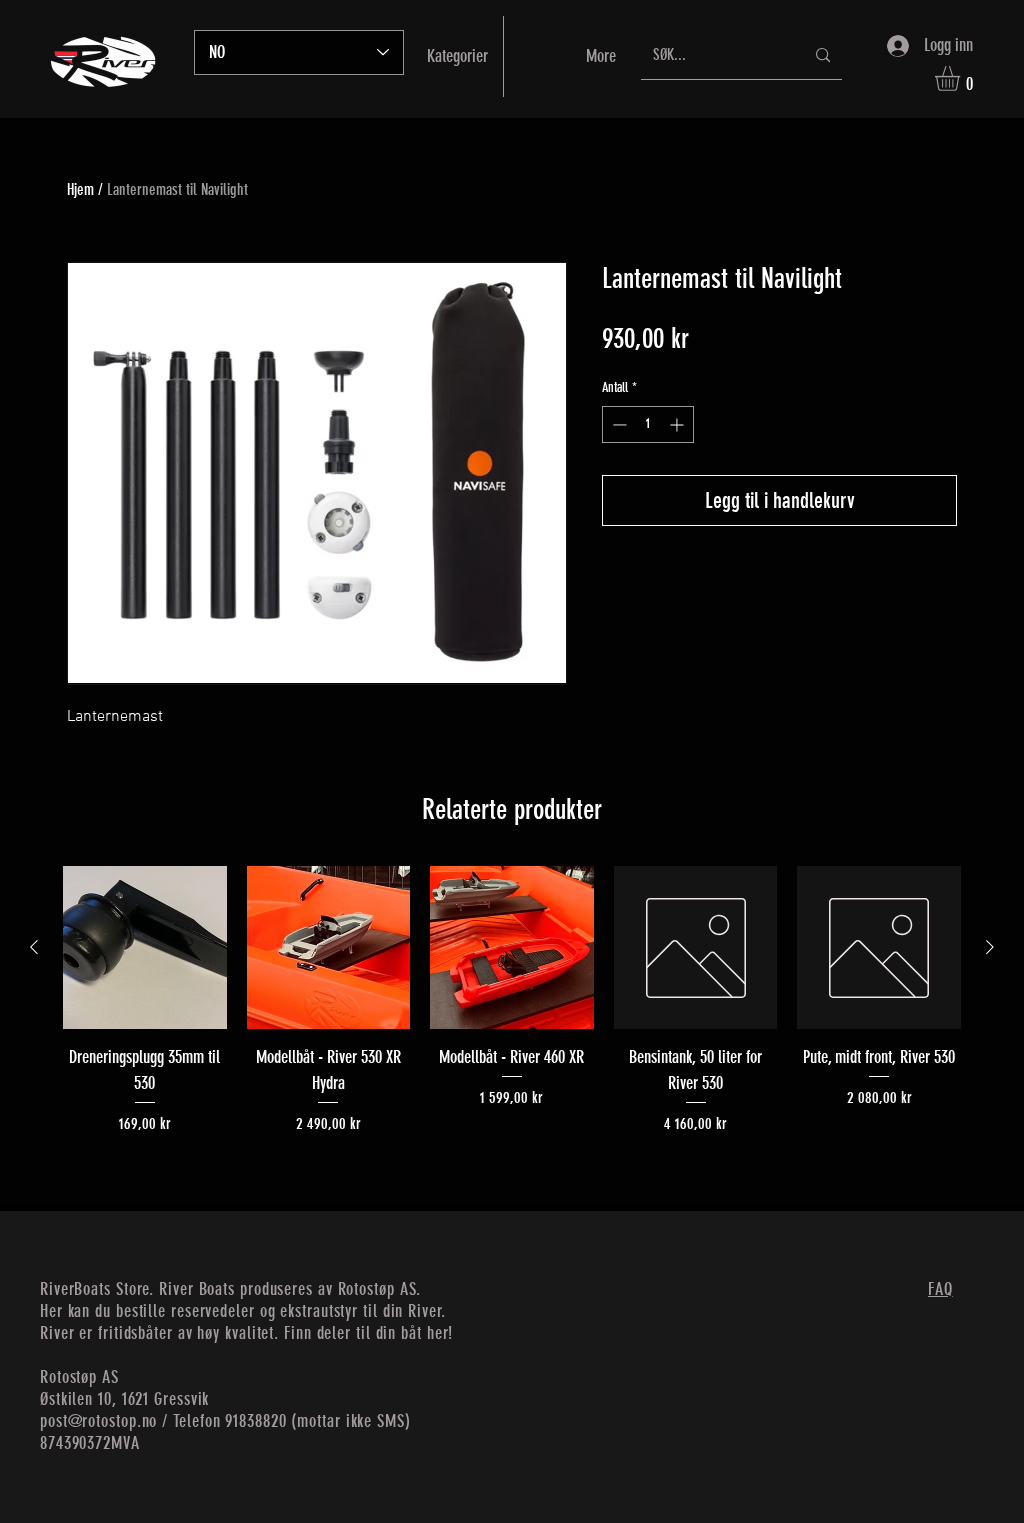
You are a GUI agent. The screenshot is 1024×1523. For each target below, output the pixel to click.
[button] (962, 78)
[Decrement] (617, 424)
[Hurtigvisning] (145, 948)
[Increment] (678, 424)
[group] (512, 1001)
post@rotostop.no (98, 1421)
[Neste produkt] (990, 947)
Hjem (80, 189)
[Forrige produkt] (34, 947)
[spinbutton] (648, 424)
